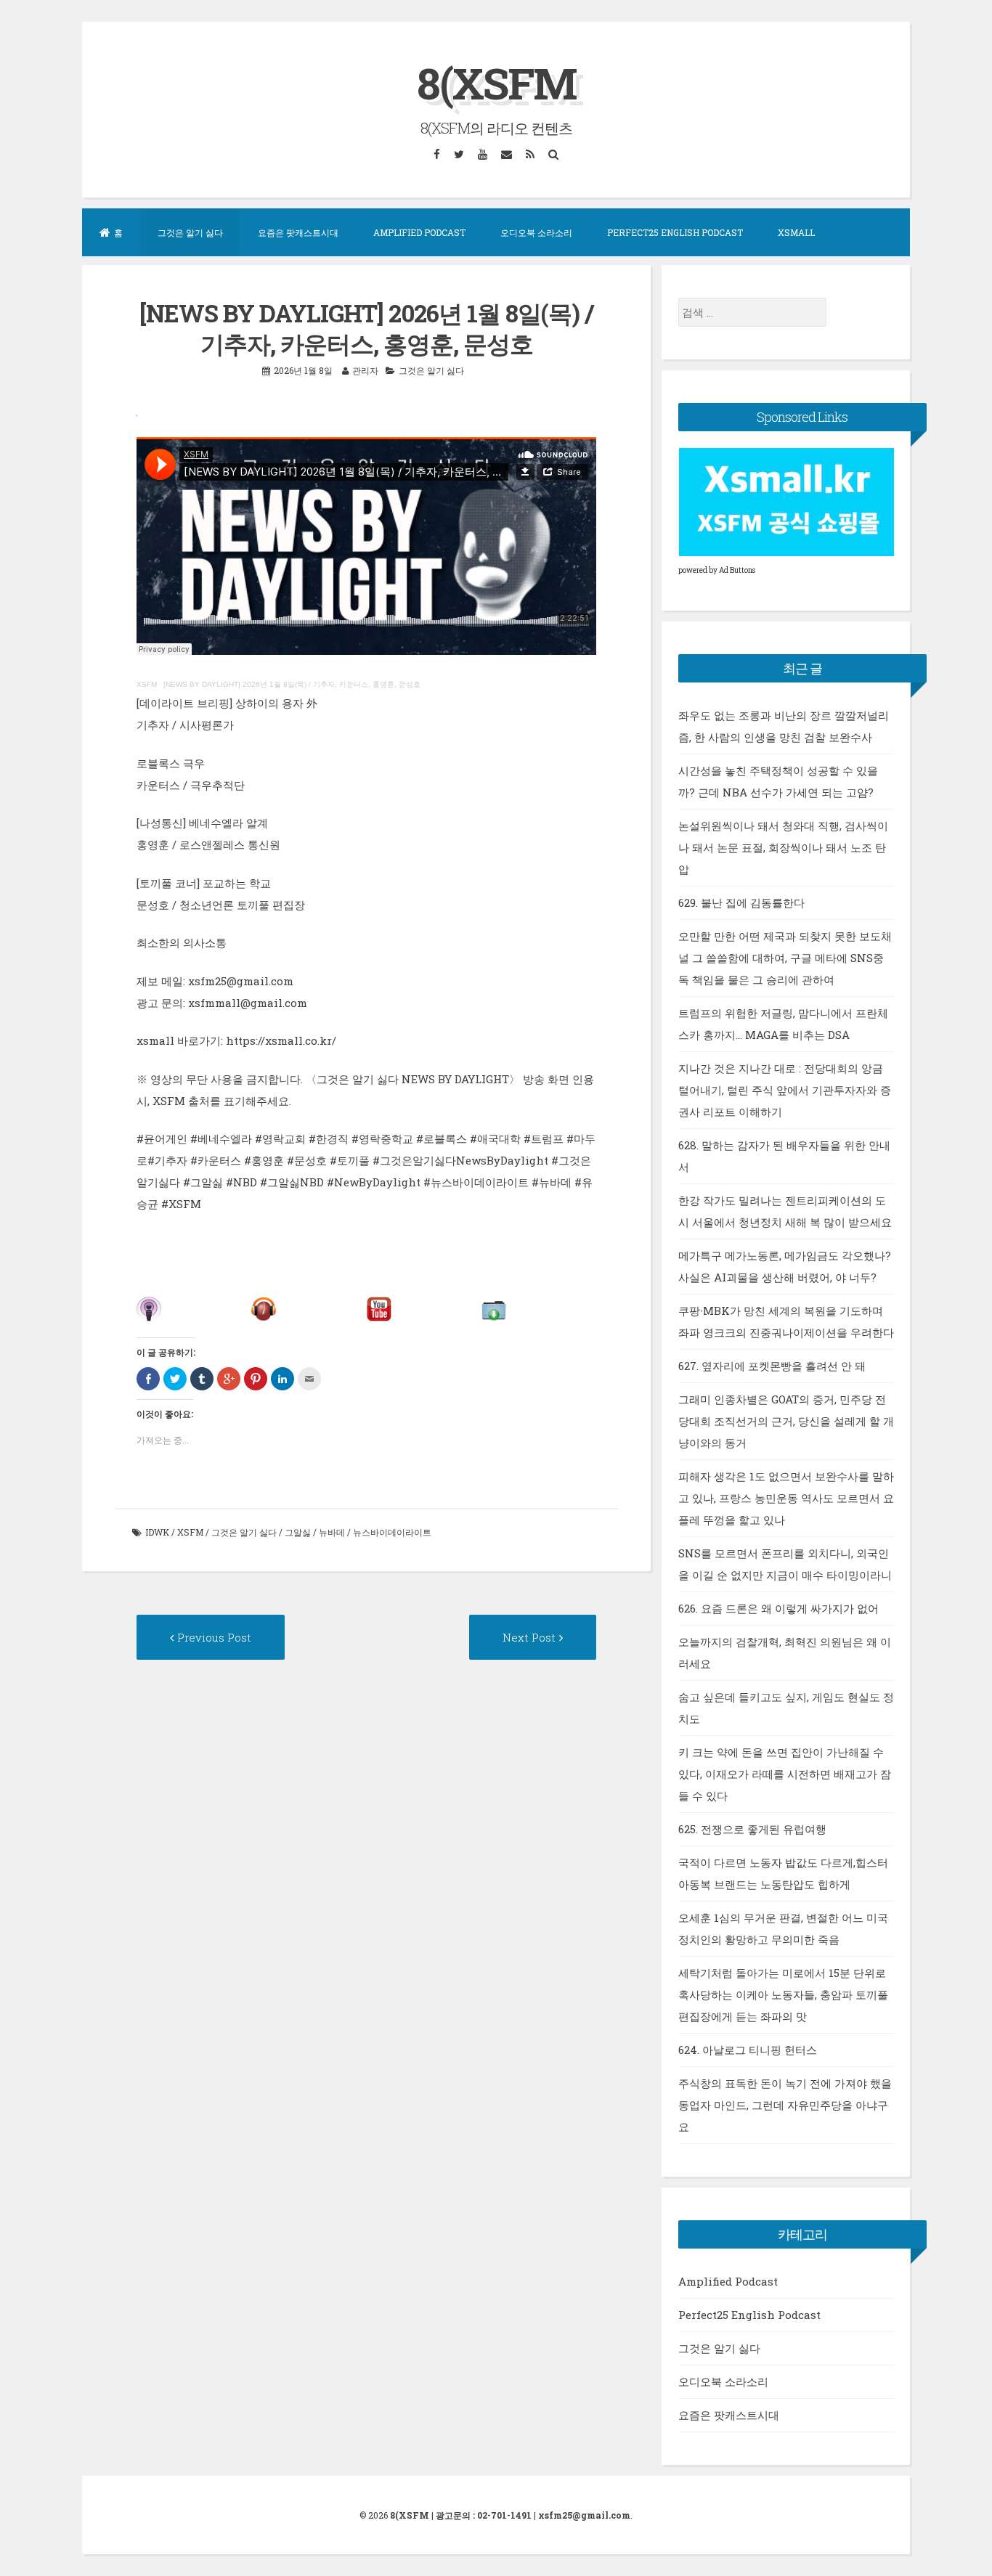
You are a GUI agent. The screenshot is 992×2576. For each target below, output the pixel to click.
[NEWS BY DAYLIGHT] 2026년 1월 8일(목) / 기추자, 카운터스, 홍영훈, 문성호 (292, 684)
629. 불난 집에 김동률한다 (741, 902)
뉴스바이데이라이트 (392, 1532)
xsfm (190, 1532)
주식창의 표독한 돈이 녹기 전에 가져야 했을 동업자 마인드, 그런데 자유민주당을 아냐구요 (785, 2105)
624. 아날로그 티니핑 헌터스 (748, 2050)
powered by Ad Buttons (717, 570)
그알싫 (298, 1532)
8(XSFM (496, 82)
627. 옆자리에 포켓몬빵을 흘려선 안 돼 (772, 1366)
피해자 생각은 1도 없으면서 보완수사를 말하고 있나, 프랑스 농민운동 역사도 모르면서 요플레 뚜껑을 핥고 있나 (786, 1498)
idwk (157, 1532)
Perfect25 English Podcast (675, 232)
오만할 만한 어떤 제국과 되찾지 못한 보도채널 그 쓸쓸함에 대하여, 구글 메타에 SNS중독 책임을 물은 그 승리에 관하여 (785, 958)
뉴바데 (332, 1532)
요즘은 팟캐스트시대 (298, 232)
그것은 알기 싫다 (190, 232)
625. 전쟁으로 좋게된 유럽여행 (752, 1829)
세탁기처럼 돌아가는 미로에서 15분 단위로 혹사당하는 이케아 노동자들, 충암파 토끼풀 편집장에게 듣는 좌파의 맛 (783, 1994)
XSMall (796, 232)
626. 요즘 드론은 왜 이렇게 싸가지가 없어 (778, 1608)
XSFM (147, 684)
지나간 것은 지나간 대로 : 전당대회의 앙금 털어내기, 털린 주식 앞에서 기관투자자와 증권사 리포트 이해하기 (785, 1090)
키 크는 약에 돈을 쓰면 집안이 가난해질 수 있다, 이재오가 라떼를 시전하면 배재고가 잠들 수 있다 (785, 1774)
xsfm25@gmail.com (584, 2515)
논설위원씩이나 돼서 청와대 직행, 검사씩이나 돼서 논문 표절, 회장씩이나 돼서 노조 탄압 (783, 847)
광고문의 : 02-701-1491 (484, 2515)
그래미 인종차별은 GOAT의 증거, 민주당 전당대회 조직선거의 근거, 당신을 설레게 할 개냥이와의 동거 (786, 1421)
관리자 (365, 370)
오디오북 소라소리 (536, 232)
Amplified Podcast (419, 232)
